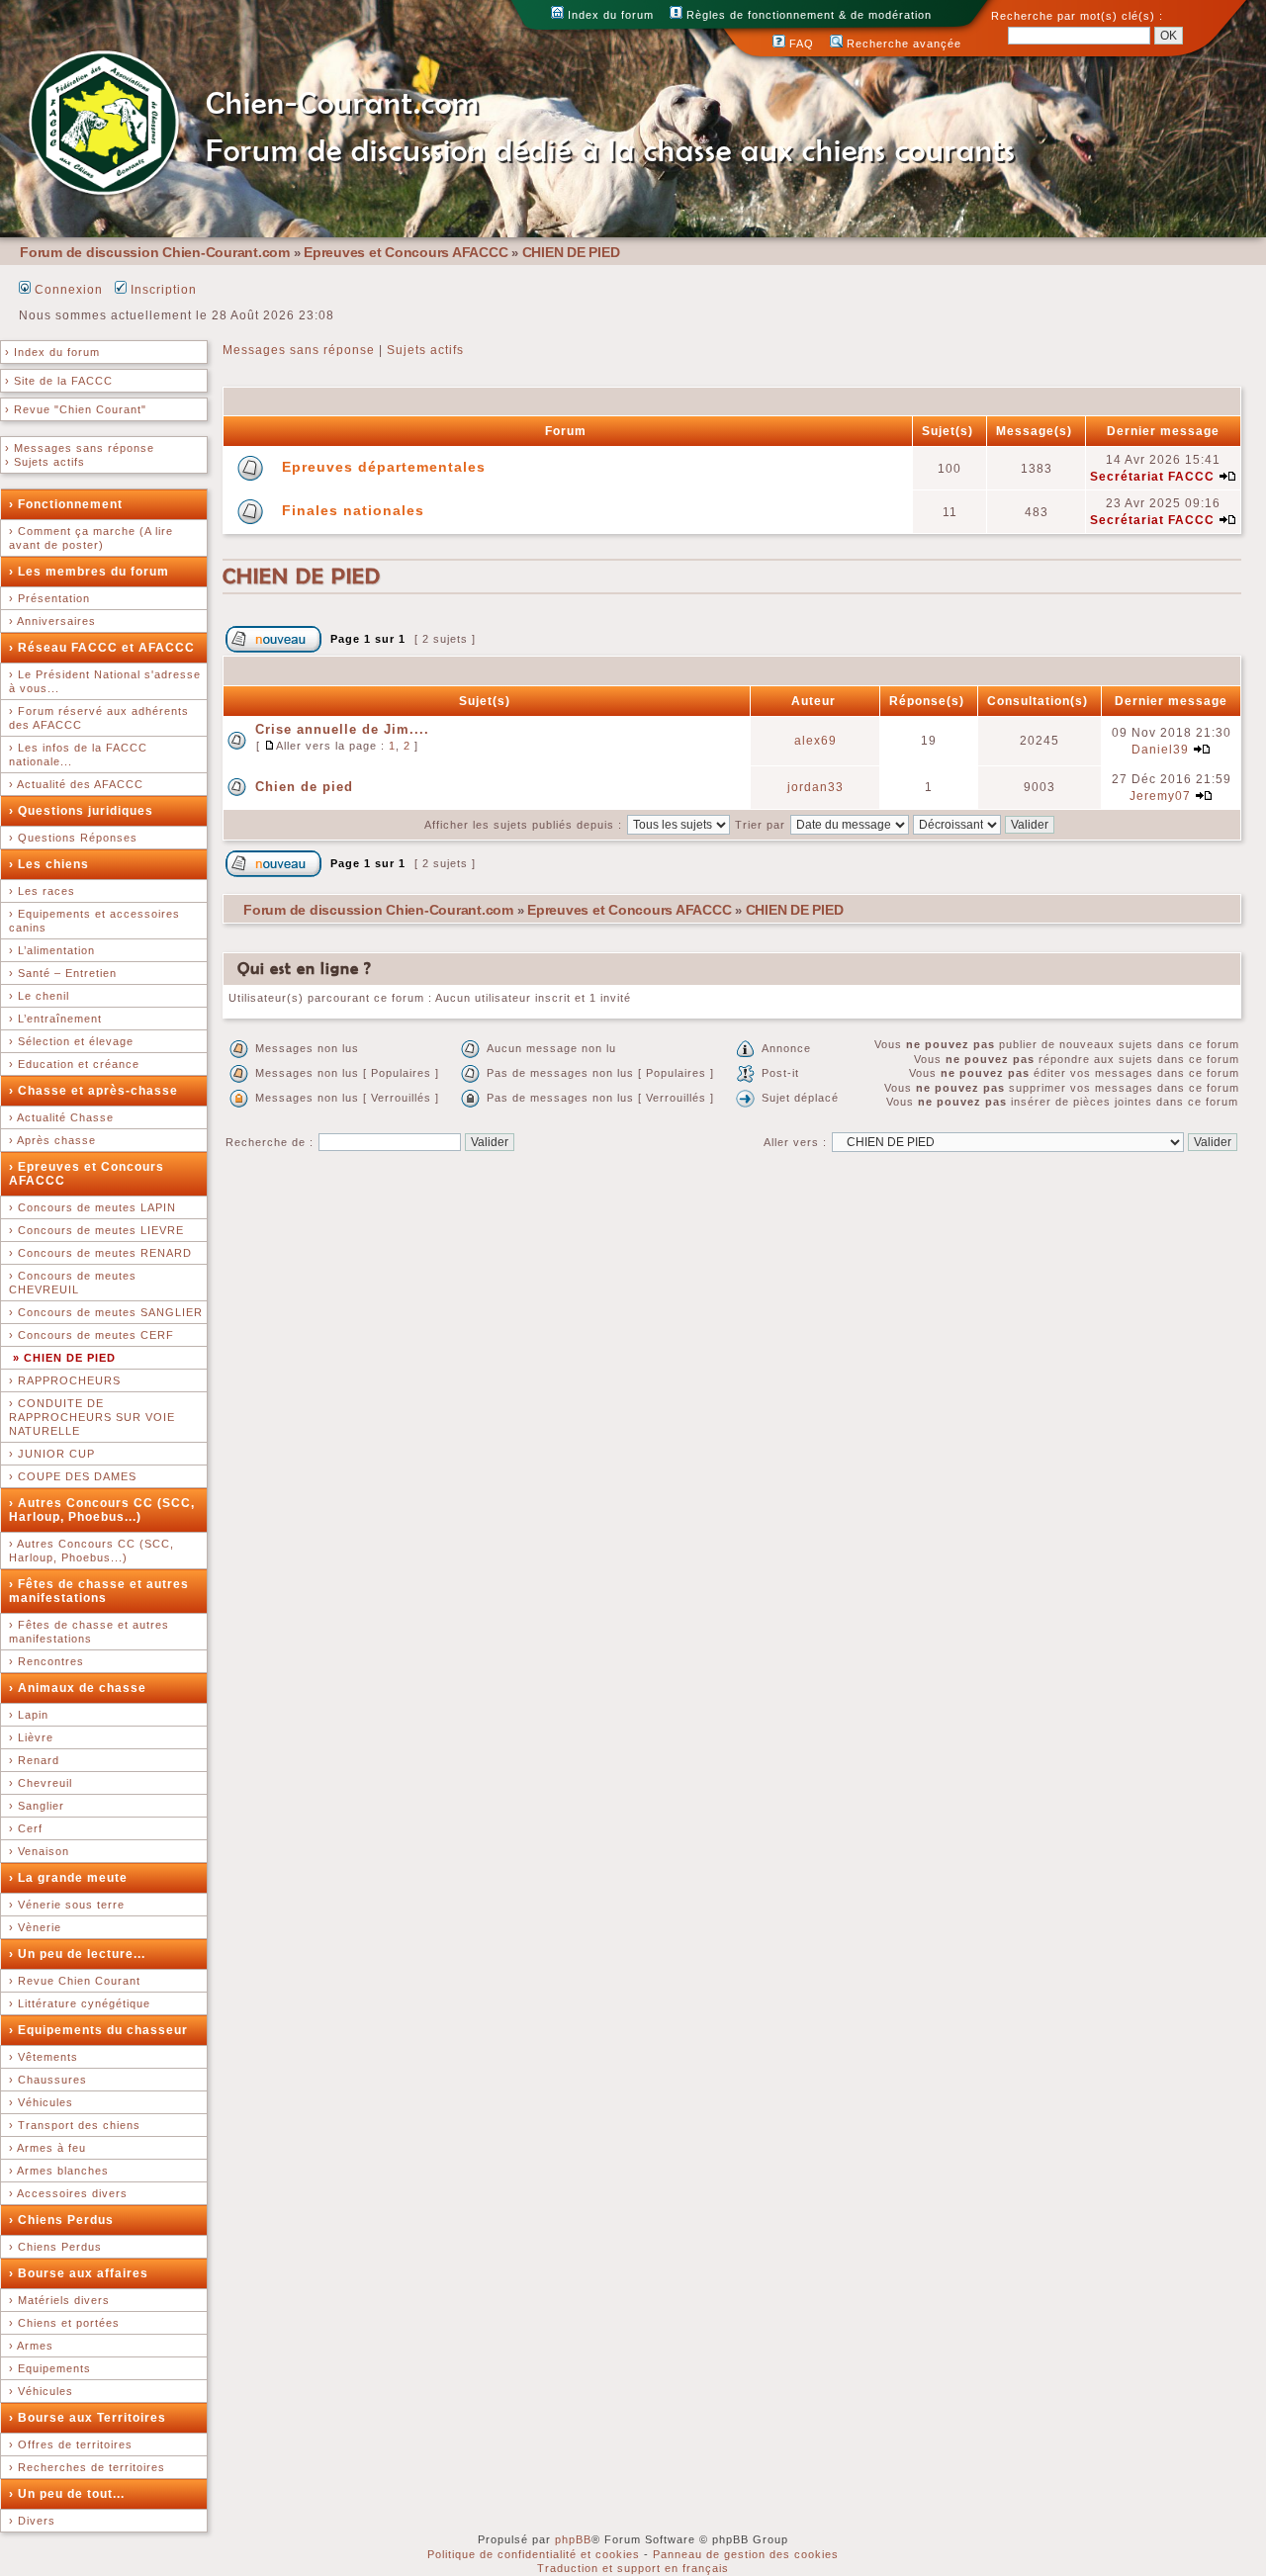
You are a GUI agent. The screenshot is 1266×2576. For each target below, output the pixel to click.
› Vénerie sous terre (67, 1905)
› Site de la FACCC (59, 381)
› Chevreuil (41, 1783)
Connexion (67, 290)
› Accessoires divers (68, 2193)
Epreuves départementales (384, 467)
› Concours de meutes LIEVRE (96, 1230)
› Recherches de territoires (87, 2467)
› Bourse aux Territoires (88, 2418)
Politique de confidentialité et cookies (534, 2554)
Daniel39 (1160, 750)
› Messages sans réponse (80, 448)
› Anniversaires (52, 621)
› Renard (34, 1760)
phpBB (573, 2539)
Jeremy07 (1160, 796)
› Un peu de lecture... (77, 1954)
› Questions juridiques (81, 811)
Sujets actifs (425, 350)
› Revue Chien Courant (75, 1981)
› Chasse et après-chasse (93, 1091)
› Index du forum (52, 352)
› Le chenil (39, 996)
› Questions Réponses (73, 838)
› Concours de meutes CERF (91, 1335)
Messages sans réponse (299, 350)
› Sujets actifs (45, 462)
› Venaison (39, 1851)
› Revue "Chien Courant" (76, 409)
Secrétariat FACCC (1152, 477)
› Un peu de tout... (67, 2494)
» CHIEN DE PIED (64, 1358)
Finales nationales (353, 510)
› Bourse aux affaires (79, 2273)
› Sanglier (37, 1806)
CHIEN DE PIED (571, 252)
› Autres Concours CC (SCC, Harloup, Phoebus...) (102, 1510)
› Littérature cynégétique (80, 2003)
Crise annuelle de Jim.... (342, 729)
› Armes (31, 2346)
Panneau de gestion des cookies (746, 2554)
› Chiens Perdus (61, 2220)
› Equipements (50, 2368)
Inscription (162, 290)
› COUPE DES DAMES (73, 1476)
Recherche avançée (902, 44)
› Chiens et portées (64, 2323)
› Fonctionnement (66, 504)
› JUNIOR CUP (52, 1454)
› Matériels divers (59, 2300)
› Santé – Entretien (63, 973)
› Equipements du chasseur (98, 2030)
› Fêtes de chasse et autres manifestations (99, 1591)
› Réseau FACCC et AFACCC (102, 648)
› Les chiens (49, 864)
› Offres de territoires (71, 2444)
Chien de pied (304, 787)
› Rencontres (46, 1661)
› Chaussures (48, 2080)
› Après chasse (52, 1140)
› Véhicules (41, 2102)
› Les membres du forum (89, 572)
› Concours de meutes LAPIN (92, 1207)
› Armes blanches (59, 2171)
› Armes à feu (47, 2148)
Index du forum (609, 15)
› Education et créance (74, 1064)
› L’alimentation (52, 950)
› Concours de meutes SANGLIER (106, 1312)
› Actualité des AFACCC (76, 784)
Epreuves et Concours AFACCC (406, 252)
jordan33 (815, 787)
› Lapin (29, 1715)
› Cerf (26, 1828)
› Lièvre (31, 1737)
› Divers (32, 2521)
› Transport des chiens (75, 2125)
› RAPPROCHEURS (65, 1380)
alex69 (815, 741)
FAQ (800, 44)
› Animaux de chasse (78, 1688)
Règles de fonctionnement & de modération (807, 15)
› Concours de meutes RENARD (100, 1253)
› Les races (42, 891)
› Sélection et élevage (71, 1041)
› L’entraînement (55, 1019)
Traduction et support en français (633, 2568)
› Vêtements (44, 2057)
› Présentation (49, 598)
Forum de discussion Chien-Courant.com (155, 252)
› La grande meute (68, 1878)
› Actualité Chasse (61, 1117)
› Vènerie (35, 1927)
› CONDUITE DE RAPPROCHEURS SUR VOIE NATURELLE (92, 1417)
